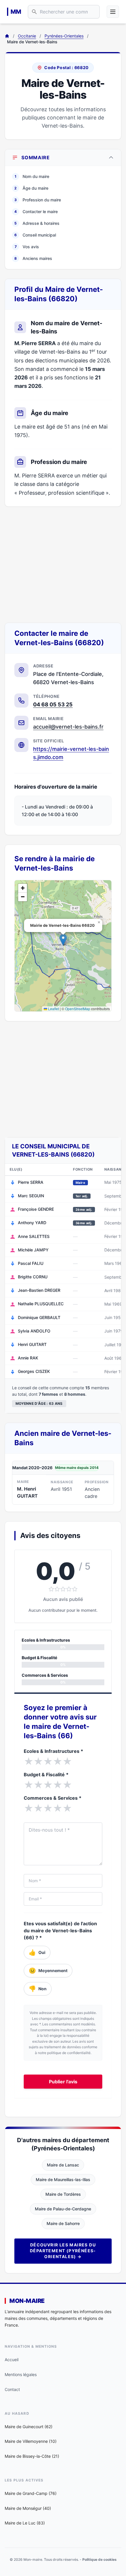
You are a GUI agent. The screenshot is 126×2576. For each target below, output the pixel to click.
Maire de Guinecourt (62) (29, 2427)
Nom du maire (32, 176)
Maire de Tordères (63, 2194)
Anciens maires (33, 258)
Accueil (12, 2360)
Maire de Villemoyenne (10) (31, 2441)
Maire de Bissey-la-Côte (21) (32, 2456)
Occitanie (27, 36)
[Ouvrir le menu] (113, 12)
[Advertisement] (63, 565)
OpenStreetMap (78, 1009)
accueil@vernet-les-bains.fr (68, 727)
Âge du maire (31, 188)
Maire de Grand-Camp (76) (31, 2493)
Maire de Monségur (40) (28, 2508)
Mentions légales (21, 2374)
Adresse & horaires (37, 223)
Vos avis (27, 247)
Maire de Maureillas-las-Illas (63, 2180)
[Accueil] (7, 36)
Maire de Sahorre (63, 2223)
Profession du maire (38, 200)
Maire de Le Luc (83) (25, 2523)
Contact (12, 2389)
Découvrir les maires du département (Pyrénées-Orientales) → (63, 2251)
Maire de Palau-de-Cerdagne (63, 2209)
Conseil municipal (35, 235)
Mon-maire (27, 2301)
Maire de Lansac (63, 2165)
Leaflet (53, 1009)
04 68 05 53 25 (53, 704)
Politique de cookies (99, 2559)
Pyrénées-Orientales (64, 36)
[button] (63, 940)
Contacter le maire (36, 211)
